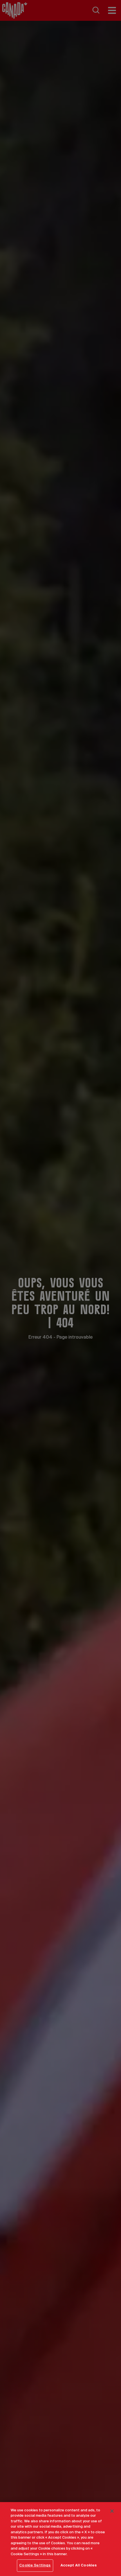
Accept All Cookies (79, 2565)
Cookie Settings (35, 2565)
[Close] (112, 2511)
